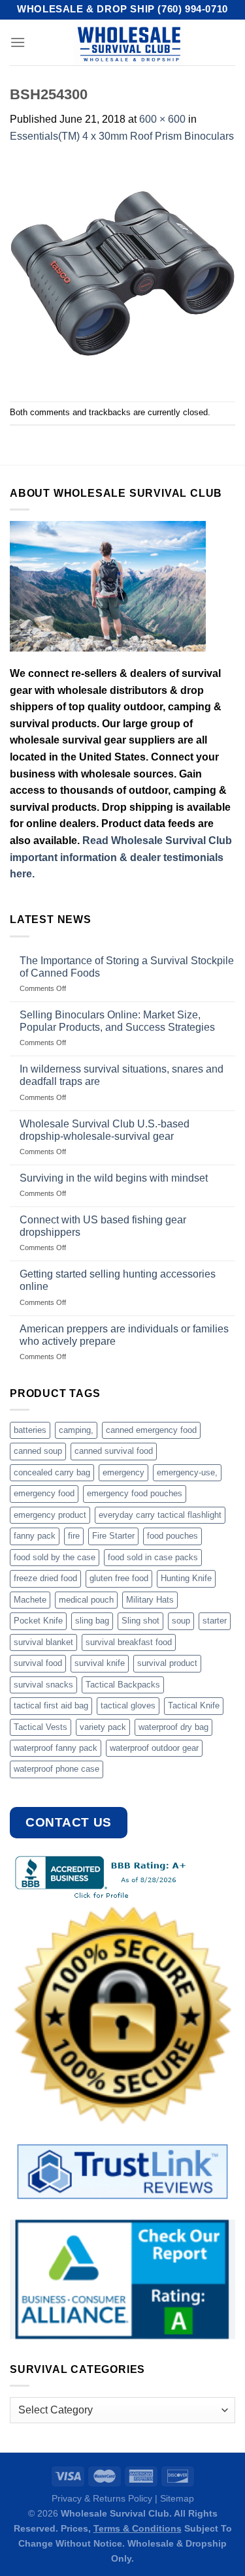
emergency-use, (187, 1472)
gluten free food (119, 1578)
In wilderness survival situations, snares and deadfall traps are (122, 1075)
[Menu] (18, 42)
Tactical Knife (194, 1705)
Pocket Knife (38, 1621)
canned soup (38, 1451)
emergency (123, 1472)
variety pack (103, 1727)
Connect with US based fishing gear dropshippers (103, 1226)
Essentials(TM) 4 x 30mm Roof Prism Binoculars (122, 136)
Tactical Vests (41, 1727)
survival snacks (43, 1685)
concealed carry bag (52, 1472)
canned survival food (114, 1451)
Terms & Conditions (138, 2528)
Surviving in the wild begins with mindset (114, 1178)
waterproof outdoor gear (154, 1748)
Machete (30, 1600)
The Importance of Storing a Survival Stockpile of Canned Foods (127, 967)
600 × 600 (162, 119)
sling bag (92, 1621)
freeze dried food (45, 1578)
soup (181, 1621)
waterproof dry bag (173, 1727)
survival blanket (43, 1642)
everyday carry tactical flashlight (160, 1515)
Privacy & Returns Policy (102, 2498)
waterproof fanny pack (56, 1748)
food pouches (172, 1536)
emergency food (44, 1493)
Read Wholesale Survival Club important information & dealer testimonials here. (121, 857)
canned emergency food (151, 1430)
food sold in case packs (153, 1557)
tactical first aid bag (51, 1705)
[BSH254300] (122, 272)
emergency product (50, 1515)
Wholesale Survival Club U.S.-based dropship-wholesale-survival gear (105, 1130)
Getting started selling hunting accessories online (118, 1280)
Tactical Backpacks (123, 1685)
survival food (38, 1663)
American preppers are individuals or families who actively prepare (124, 1335)
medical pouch (86, 1600)
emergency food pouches (135, 1493)
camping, (76, 1430)
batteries (30, 1430)
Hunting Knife (186, 1578)
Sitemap (177, 2498)
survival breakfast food (129, 1642)
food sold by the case (55, 1557)
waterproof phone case (57, 1769)
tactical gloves (128, 1705)
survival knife (100, 1663)
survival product (167, 1663)
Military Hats (150, 1600)
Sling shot (140, 1621)
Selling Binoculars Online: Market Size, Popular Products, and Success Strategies (117, 1021)
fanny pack (35, 1536)
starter (215, 1621)
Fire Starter (113, 1536)
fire (74, 1536)
